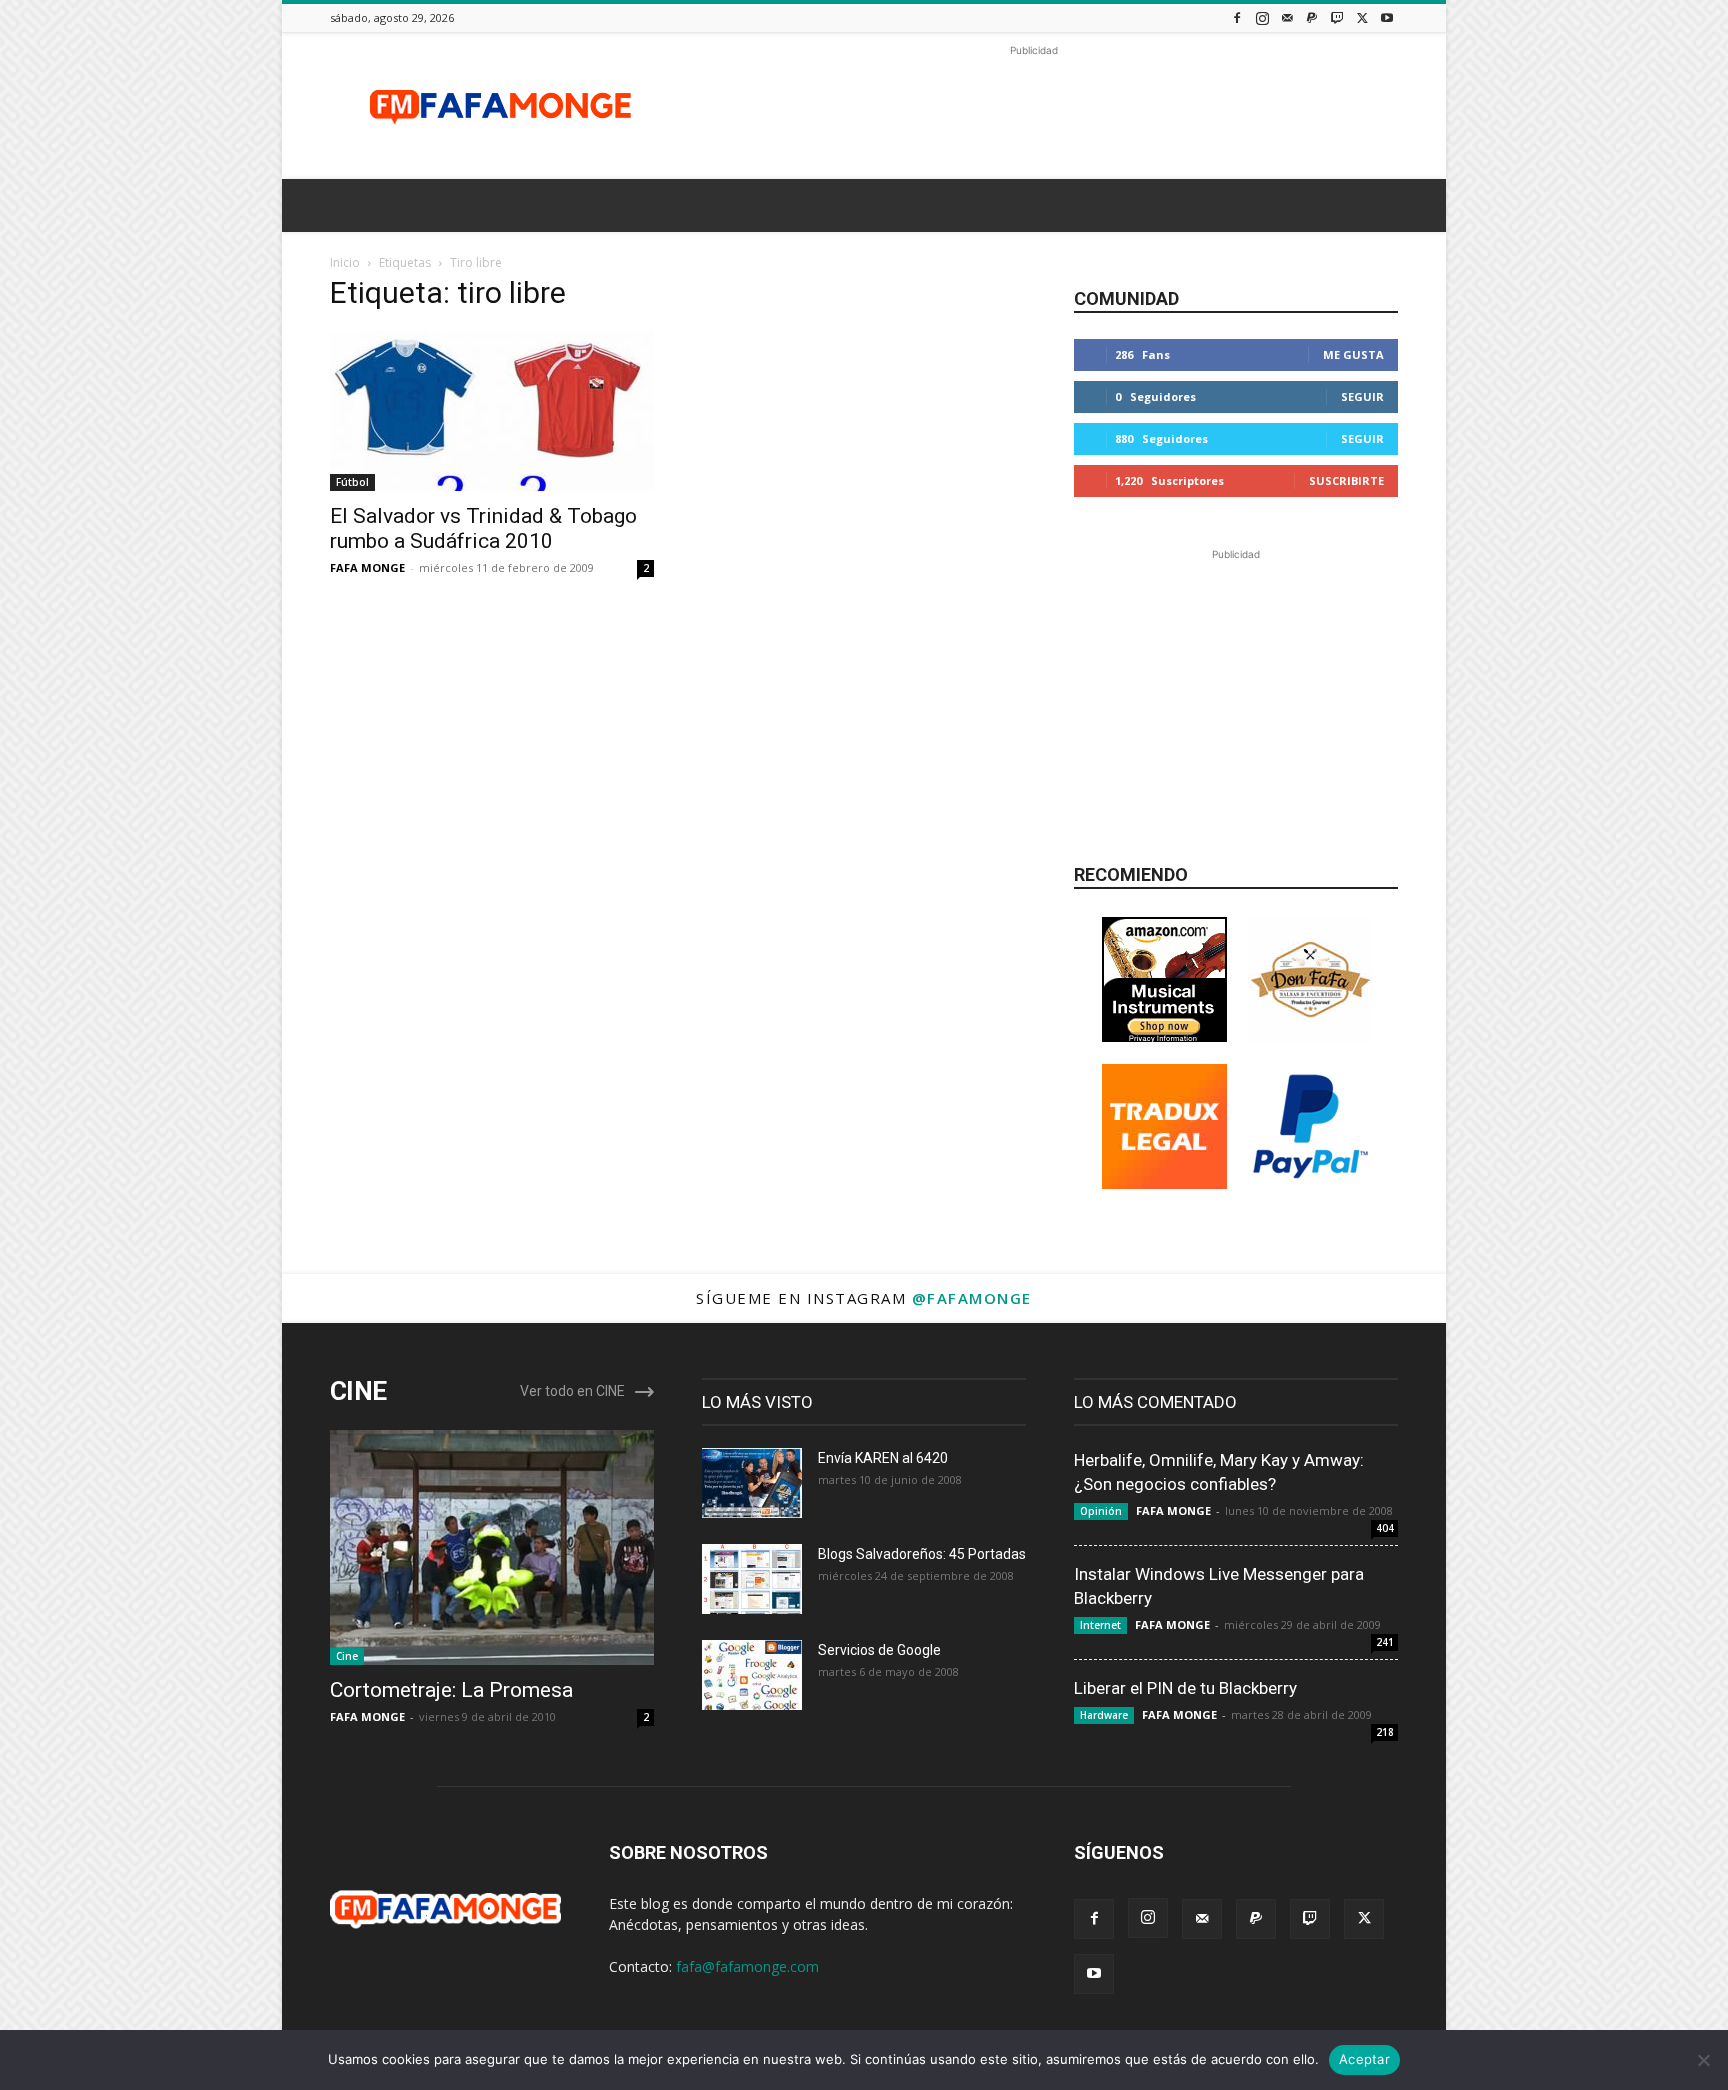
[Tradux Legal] (1164, 1183)
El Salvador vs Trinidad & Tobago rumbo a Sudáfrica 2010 (483, 528)
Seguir (1362, 396)
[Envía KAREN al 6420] (752, 1483)
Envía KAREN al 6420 (883, 1458)
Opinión (1101, 1511)
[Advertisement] (1034, 106)
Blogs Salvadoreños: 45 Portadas (922, 1554)
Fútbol (352, 482)
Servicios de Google (879, 1650)
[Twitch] (1337, 17)
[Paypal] (1312, 17)
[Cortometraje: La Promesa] (492, 1547)
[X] (1362, 17)
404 (1385, 1528)
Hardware (1104, 1715)
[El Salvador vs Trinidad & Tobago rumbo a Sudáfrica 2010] (492, 411)
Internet (1100, 1625)
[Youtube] (1387, 17)
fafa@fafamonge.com (747, 1966)
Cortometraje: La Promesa (451, 1690)
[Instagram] (1262, 17)
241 (1385, 1642)
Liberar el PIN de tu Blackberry (1185, 1688)
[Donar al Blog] (1310, 1183)
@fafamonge (972, 1298)
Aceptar (1364, 2059)
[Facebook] (1237, 17)
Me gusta (1353, 354)
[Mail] (1287, 17)
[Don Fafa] (1310, 1036)
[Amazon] (1164, 1036)
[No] (1703, 2060)
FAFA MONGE (367, 567)
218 (1385, 1732)
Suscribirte (1346, 480)
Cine (347, 1656)
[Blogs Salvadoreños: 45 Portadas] (752, 1579)
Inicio (345, 262)
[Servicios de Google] (752, 1675)
